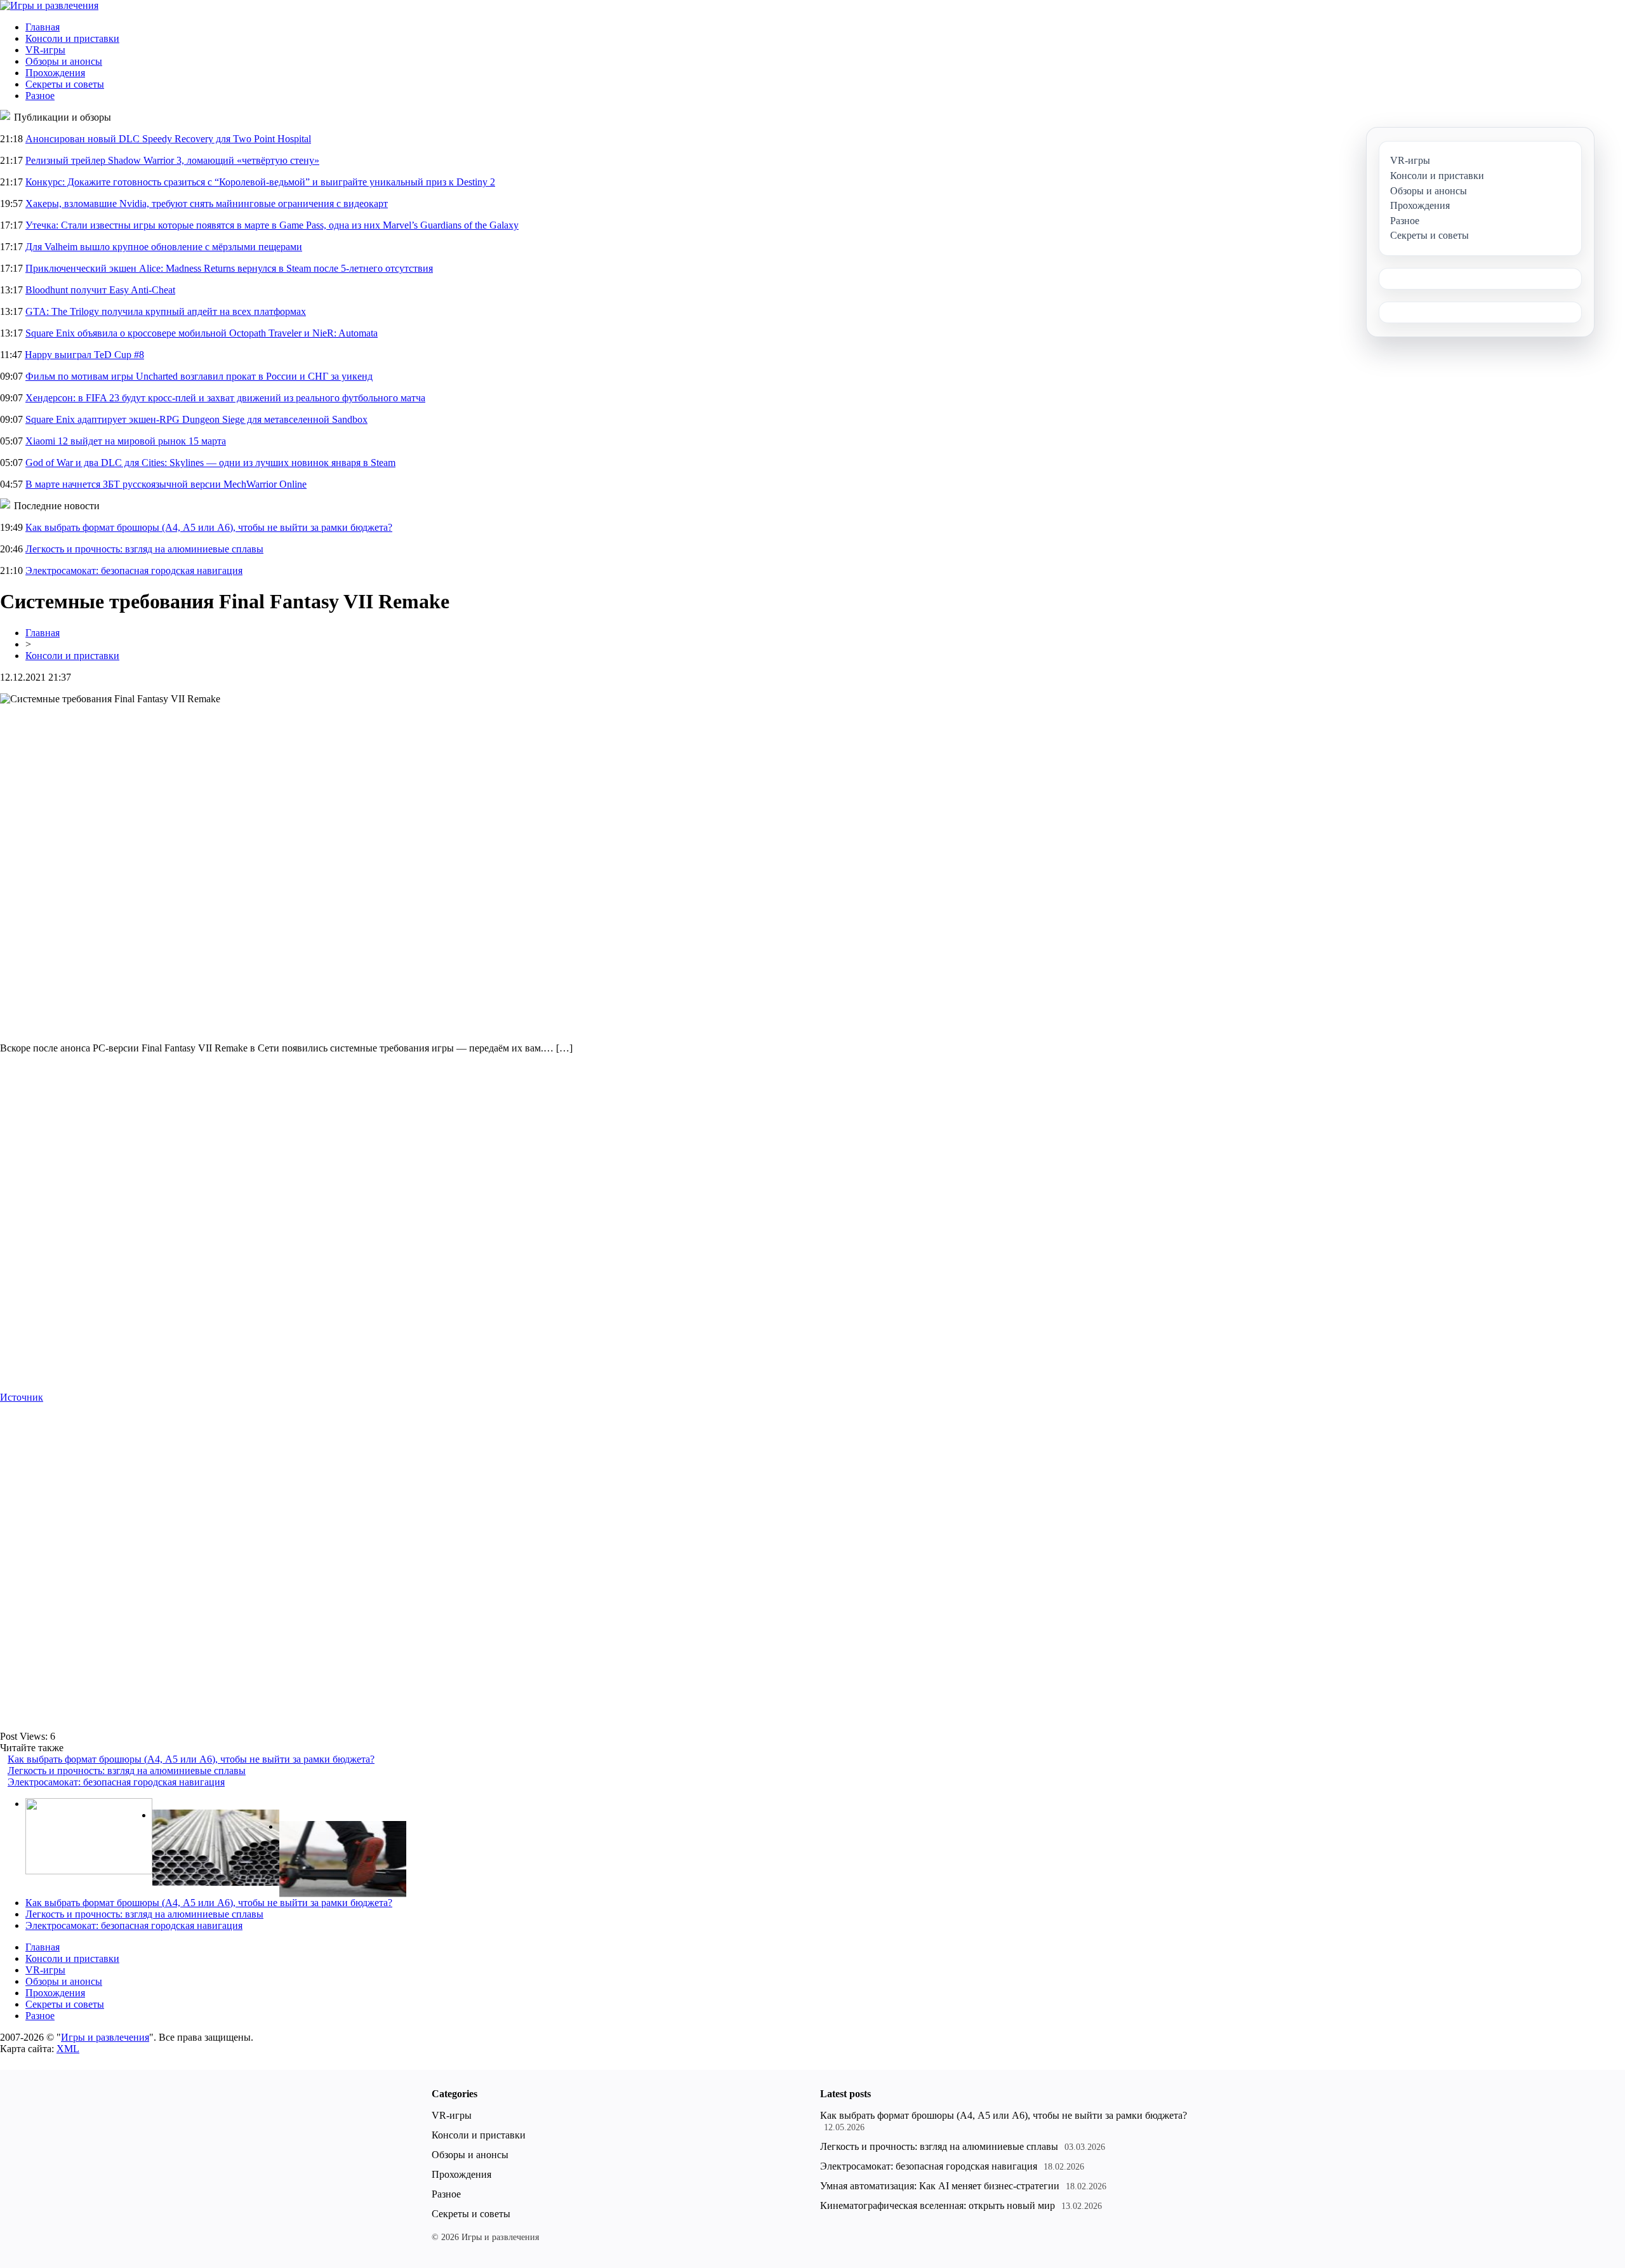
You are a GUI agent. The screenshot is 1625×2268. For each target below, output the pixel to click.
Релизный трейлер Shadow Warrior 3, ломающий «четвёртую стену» (172, 160)
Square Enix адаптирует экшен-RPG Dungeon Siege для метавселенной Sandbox (196, 419)
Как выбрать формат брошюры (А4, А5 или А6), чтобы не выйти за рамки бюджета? (209, 527)
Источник (22, 1397)
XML (68, 2049)
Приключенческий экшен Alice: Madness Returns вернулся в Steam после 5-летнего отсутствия (229, 268)
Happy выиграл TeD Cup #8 (84, 355)
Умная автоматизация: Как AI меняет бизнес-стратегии (940, 2186)
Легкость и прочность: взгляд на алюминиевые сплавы (144, 549)
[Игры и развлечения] (49, 5)
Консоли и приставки (72, 38)
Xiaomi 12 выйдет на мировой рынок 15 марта (126, 441)
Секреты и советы (65, 84)
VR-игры (45, 50)
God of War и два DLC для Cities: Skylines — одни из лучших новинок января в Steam (210, 463)
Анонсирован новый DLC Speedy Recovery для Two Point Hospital (168, 139)
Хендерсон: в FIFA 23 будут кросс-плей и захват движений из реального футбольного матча (225, 398)
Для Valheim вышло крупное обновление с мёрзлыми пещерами (164, 247)
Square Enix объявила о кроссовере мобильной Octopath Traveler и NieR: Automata (202, 333)
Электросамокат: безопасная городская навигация (134, 570)
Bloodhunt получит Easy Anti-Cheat (100, 290)
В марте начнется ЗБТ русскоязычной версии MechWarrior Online (166, 484)
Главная (43, 27)
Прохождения (55, 73)
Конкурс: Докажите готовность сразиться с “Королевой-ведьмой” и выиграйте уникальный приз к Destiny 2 (260, 182)
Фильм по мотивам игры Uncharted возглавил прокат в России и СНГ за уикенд (199, 376)
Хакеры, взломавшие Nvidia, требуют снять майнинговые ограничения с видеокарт (207, 203)
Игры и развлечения (105, 2037)
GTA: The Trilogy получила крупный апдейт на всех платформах (166, 311)
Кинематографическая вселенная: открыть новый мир (938, 2205)
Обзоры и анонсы (64, 61)
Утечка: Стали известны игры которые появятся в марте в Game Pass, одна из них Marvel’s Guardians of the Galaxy (272, 225)
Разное (40, 96)
